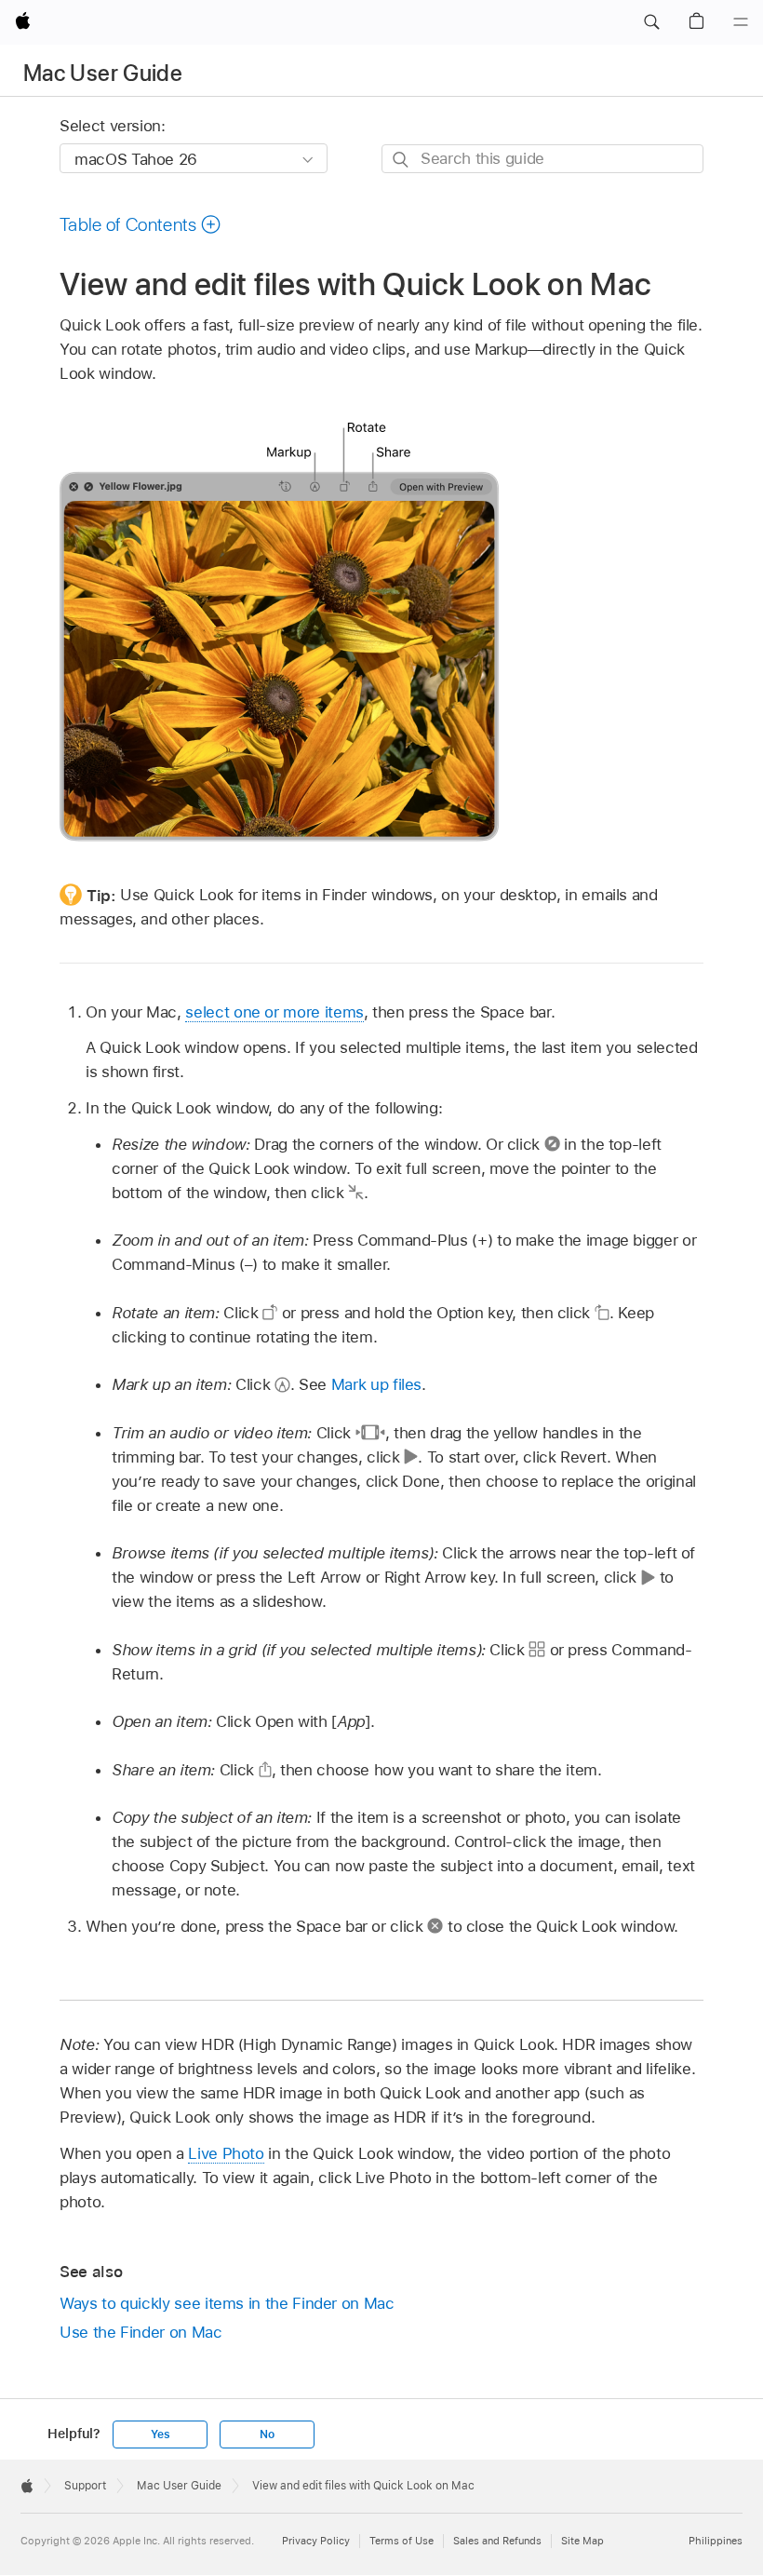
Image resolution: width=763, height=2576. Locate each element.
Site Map (582, 2541)
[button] (651, 22)
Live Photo (226, 2153)
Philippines (716, 2541)
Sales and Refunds (497, 2541)
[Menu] (741, 22)
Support (85, 2486)
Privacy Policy (316, 2541)
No (267, 2434)
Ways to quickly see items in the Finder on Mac (227, 2303)
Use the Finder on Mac (141, 2332)
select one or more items (274, 1012)
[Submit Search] (402, 160)
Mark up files (376, 1384)
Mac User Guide (103, 73)
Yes (160, 2434)
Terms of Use (402, 2541)
